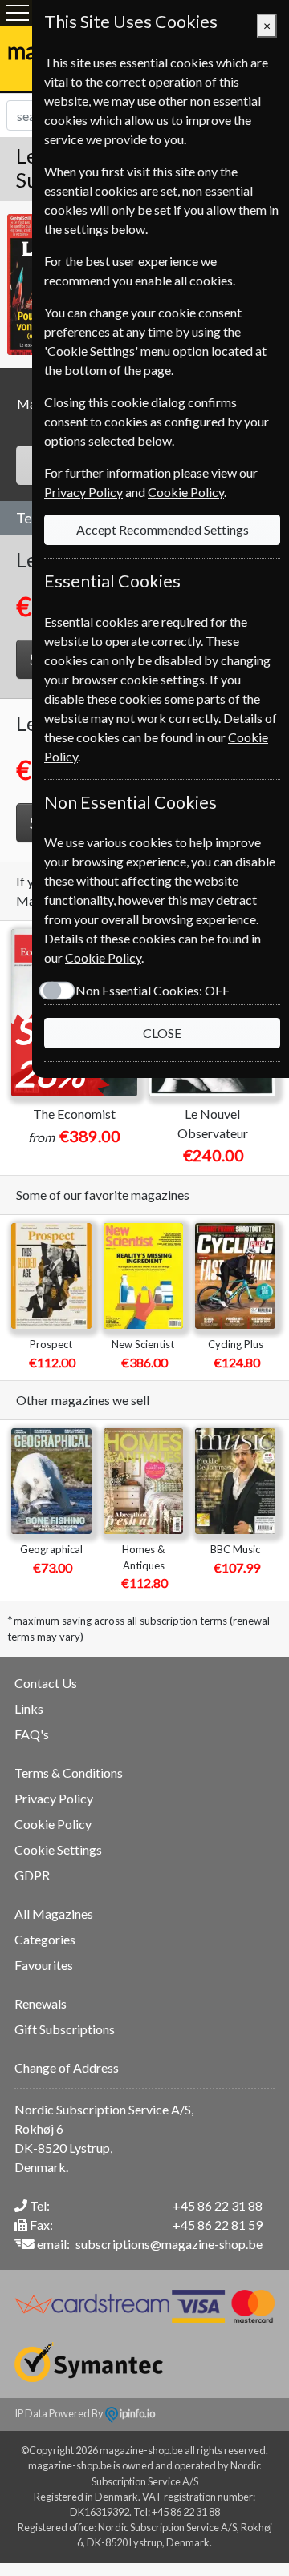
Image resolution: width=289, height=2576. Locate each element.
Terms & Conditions (69, 1773)
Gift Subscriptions (65, 2029)
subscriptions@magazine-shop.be (169, 2244)
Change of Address (67, 2067)
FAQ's (32, 1734)
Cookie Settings (58, 1849)
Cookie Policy (53, 1824)
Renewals (41, 2003)
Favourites (44, 1965)
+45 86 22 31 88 (218, 2205)
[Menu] (18, 13)
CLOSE (162, 1033)
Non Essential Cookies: (153, 990)
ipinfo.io (136, 2413)
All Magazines (54, 1914)
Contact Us (46, 1683)
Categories (45, 1939)
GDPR (32, 1875)
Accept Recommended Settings (163, 529)
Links (29, 1708)
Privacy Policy (54, 1798)
